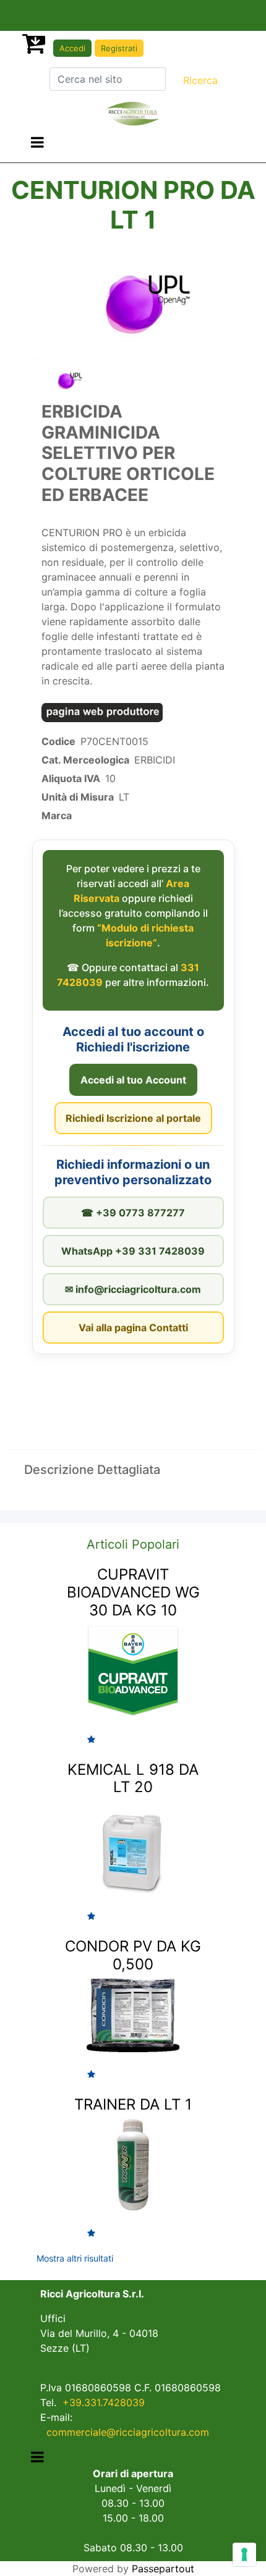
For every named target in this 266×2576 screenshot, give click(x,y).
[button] (200, 80)
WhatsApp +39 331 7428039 (133, 1251)
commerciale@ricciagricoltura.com (128, 2432)
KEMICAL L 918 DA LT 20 (133, 1778)
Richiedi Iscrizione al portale (133, 1118)
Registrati (119, 48)
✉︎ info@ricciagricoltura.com (133, 1289)
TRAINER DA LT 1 (133, 2104)
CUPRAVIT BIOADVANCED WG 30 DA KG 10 (133, 1592)
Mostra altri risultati (75, 2258)
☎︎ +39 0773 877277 (133, 1213)
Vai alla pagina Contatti (133, 1328)
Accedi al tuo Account (133, 1080)
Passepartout (163, 2569)
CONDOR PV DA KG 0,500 (133, 1955)
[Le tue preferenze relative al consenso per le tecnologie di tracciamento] (244, 2554)
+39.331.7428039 (104, 2402)
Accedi (72, 48)
